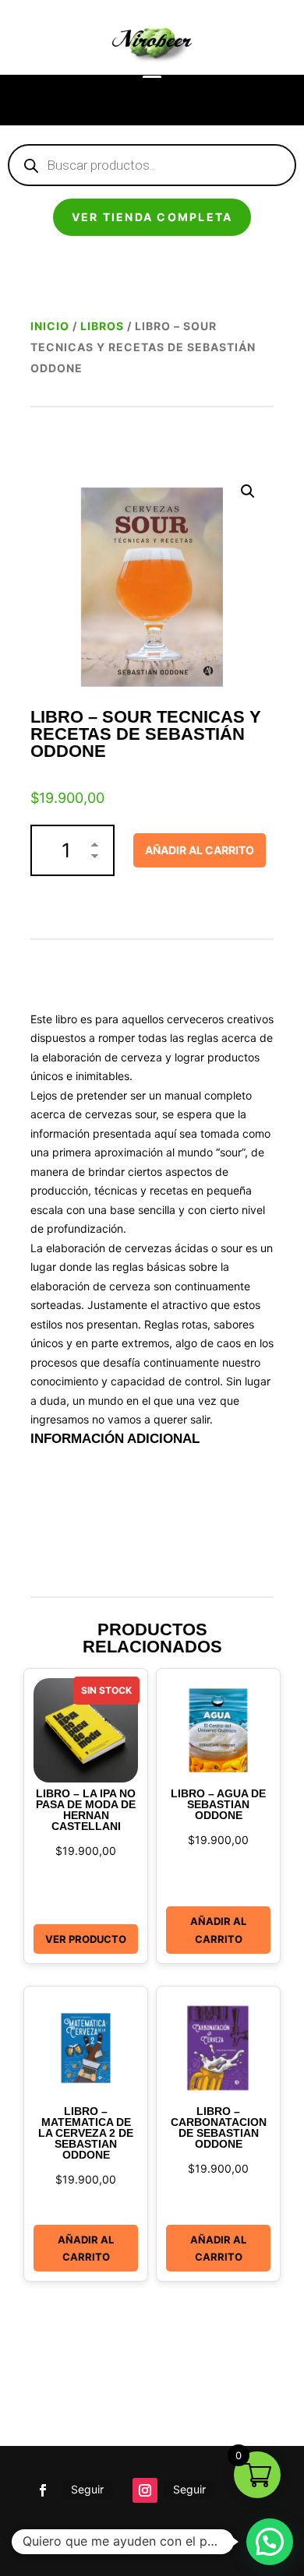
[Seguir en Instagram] (145, 2490)
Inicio (50, 326)
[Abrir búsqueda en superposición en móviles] (152, 165)
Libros (102, 326)
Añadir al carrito (200, 850)
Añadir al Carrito (218, 1930)
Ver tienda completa (152, 217)
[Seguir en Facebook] (43, 2490)
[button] (248, 491)
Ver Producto (86, 1939)
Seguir (87, 2489)
